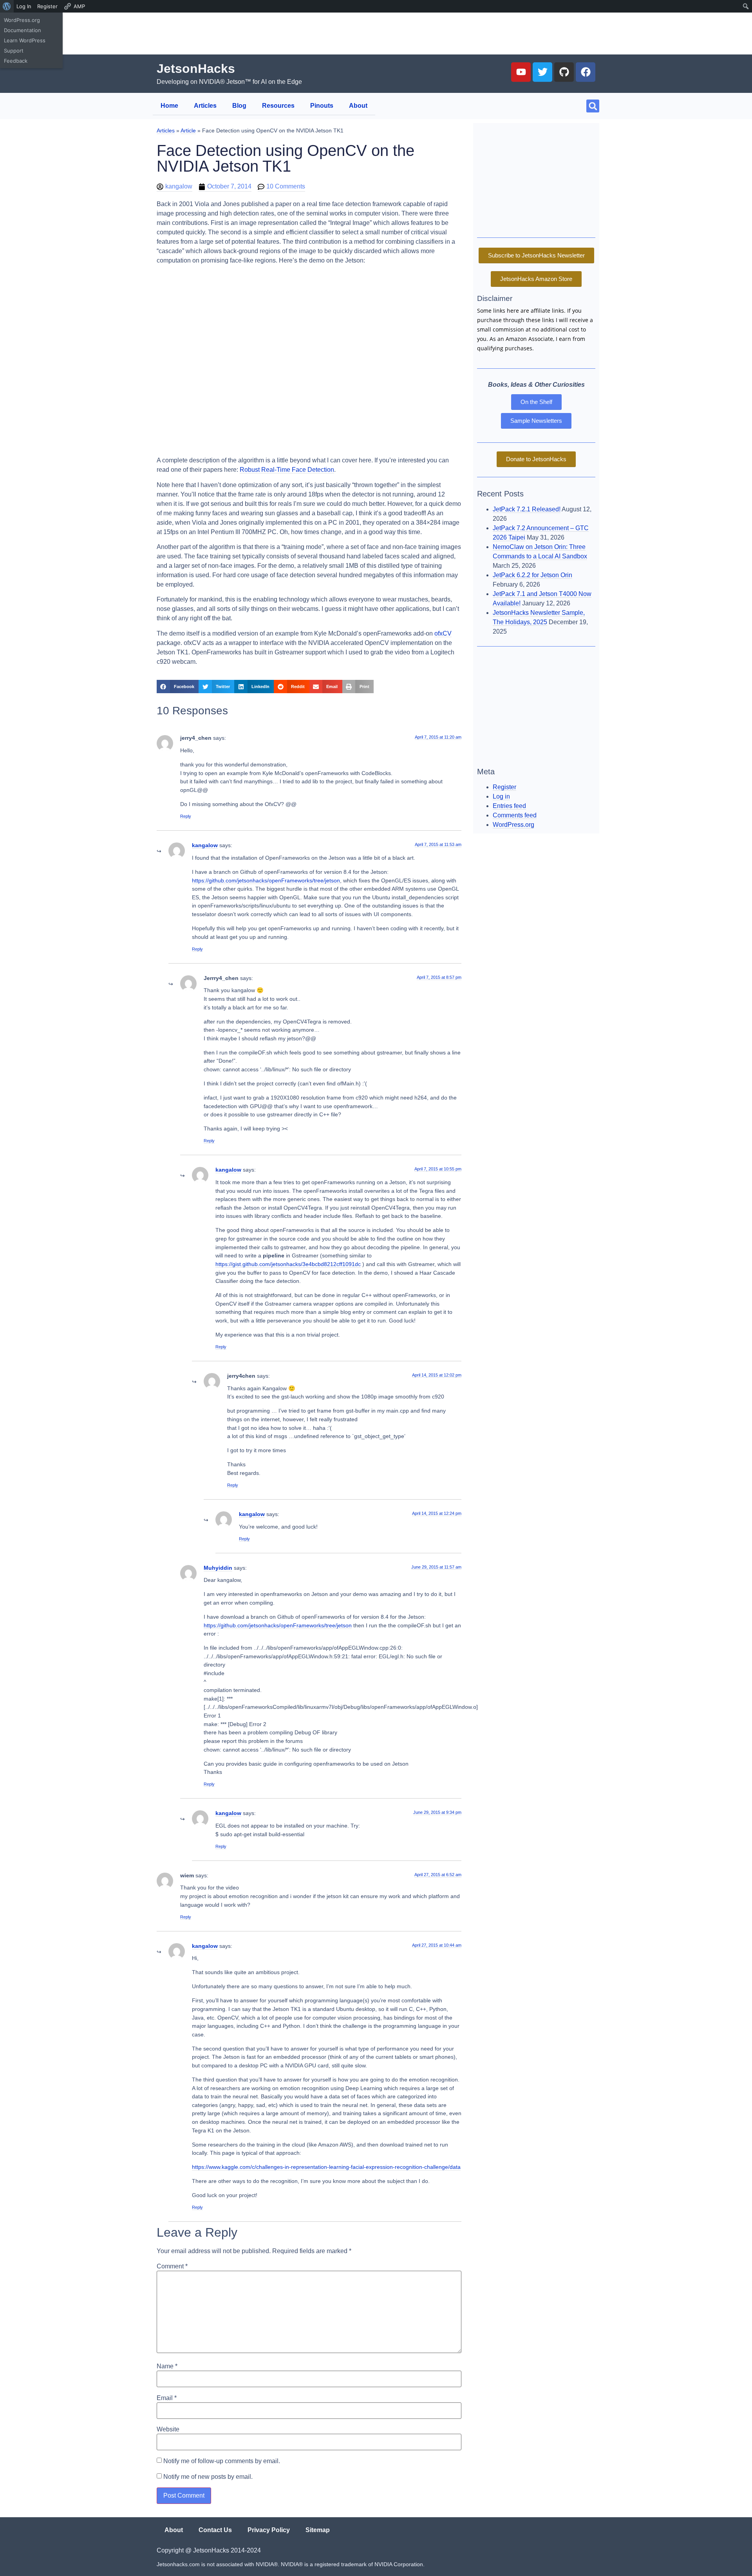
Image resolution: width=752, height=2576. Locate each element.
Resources (278, 106)
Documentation (23, 30)
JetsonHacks (196, 69)
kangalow (205, 845)
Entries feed (509, 806)
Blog (239, 106)
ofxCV (443, 633)
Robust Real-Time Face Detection (287, 470)
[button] (593, 106)
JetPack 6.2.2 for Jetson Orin (532, 575)
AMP (79, 6)
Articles (205, 106)
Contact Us (215, 2530)
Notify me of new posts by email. (208, 2476)
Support (14, 51)
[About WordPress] (7, 6)
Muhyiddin (218, 1568)
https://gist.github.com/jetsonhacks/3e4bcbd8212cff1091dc (288, 1264)
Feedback (16, 61)
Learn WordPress (25, 40)
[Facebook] (586, 72)
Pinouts (322, 106)
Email (167, 2398)
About (358, 106)
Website (168, 2429)
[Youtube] (521, 72)
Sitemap (318, 2530)
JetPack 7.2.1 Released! (527, 509)
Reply (186, 816)
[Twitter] (542, 72)
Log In (24, 6)
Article (188, 131)
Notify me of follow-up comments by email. (222, 2461)
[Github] (564, 72)
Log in (501, 796)
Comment (172, 2266)
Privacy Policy (269, 2530)
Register (47, 6)
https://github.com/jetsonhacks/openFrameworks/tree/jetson (266, 880)
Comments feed (515, 815)
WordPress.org (22, 20)
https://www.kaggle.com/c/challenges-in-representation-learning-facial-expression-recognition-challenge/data (326, 2167)
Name (167, 2366)
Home (169, 106)
